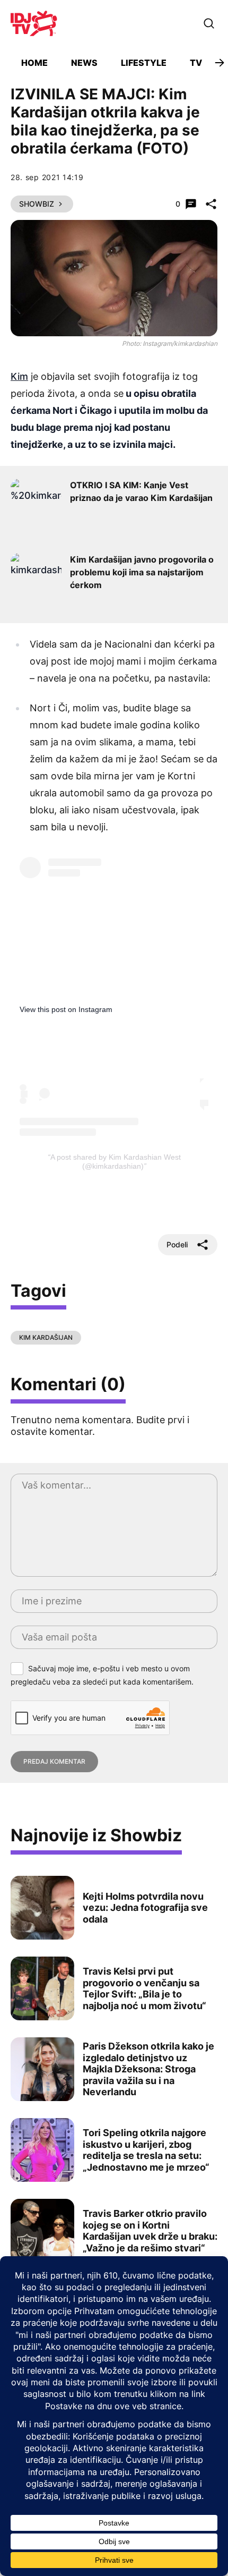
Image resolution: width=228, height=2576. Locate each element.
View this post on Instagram (66, 1009)
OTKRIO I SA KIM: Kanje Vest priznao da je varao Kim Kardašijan (141, 491)
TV (196, 63)
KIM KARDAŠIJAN (46, 1337)
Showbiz (37, 204)
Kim (19, 376)
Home (34, 63)
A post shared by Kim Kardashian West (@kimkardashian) (116, 1162)
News (84, 63)
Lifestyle (144, 63)
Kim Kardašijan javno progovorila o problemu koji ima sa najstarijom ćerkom (142, 572)
